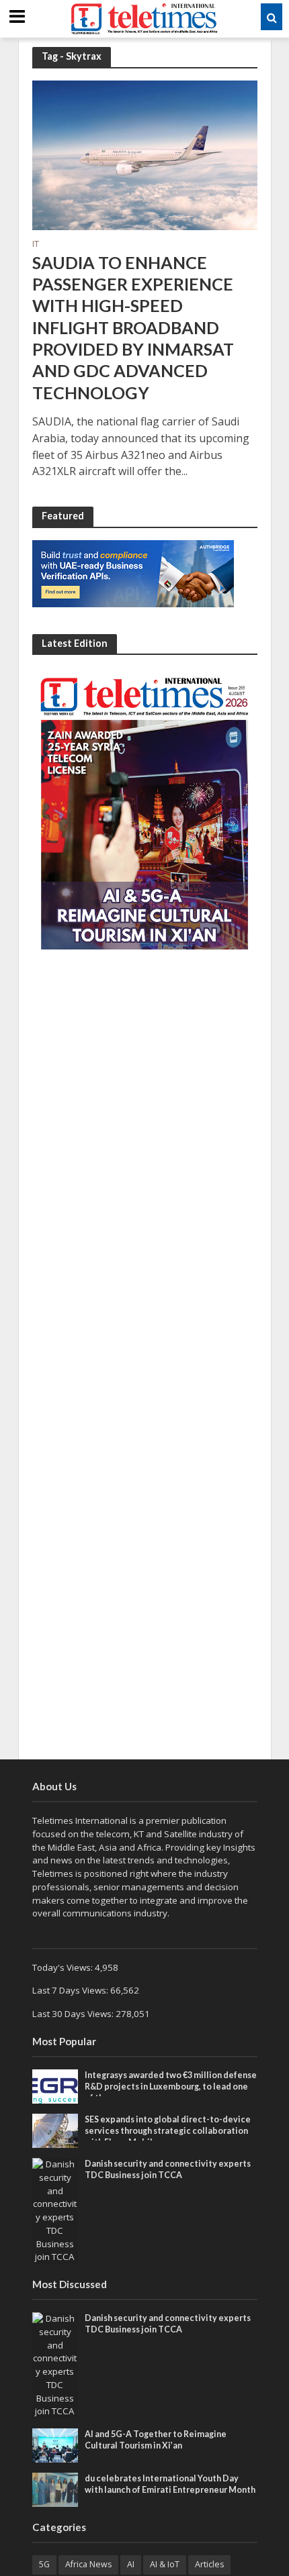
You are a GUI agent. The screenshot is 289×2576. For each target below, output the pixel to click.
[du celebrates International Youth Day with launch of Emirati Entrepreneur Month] (55, 2489)
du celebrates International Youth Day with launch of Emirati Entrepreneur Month (170, 2484)
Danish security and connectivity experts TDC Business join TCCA (168, 2169)
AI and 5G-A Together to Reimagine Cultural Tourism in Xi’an (156, 2440)
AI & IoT (165, 2564)
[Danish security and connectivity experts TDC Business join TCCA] (55, 2210)
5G (44, 2564)
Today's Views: (64, 1967)
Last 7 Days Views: (71, 1990)
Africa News (88, 2564)
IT (36, 245)
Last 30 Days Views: (74, 2014)
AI (131, 2564)
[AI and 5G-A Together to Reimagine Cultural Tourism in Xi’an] (55, 2444)
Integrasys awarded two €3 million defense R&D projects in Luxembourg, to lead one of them (171, 2086)
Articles (209, 2564)
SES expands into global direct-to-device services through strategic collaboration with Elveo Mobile (168, 2131)
